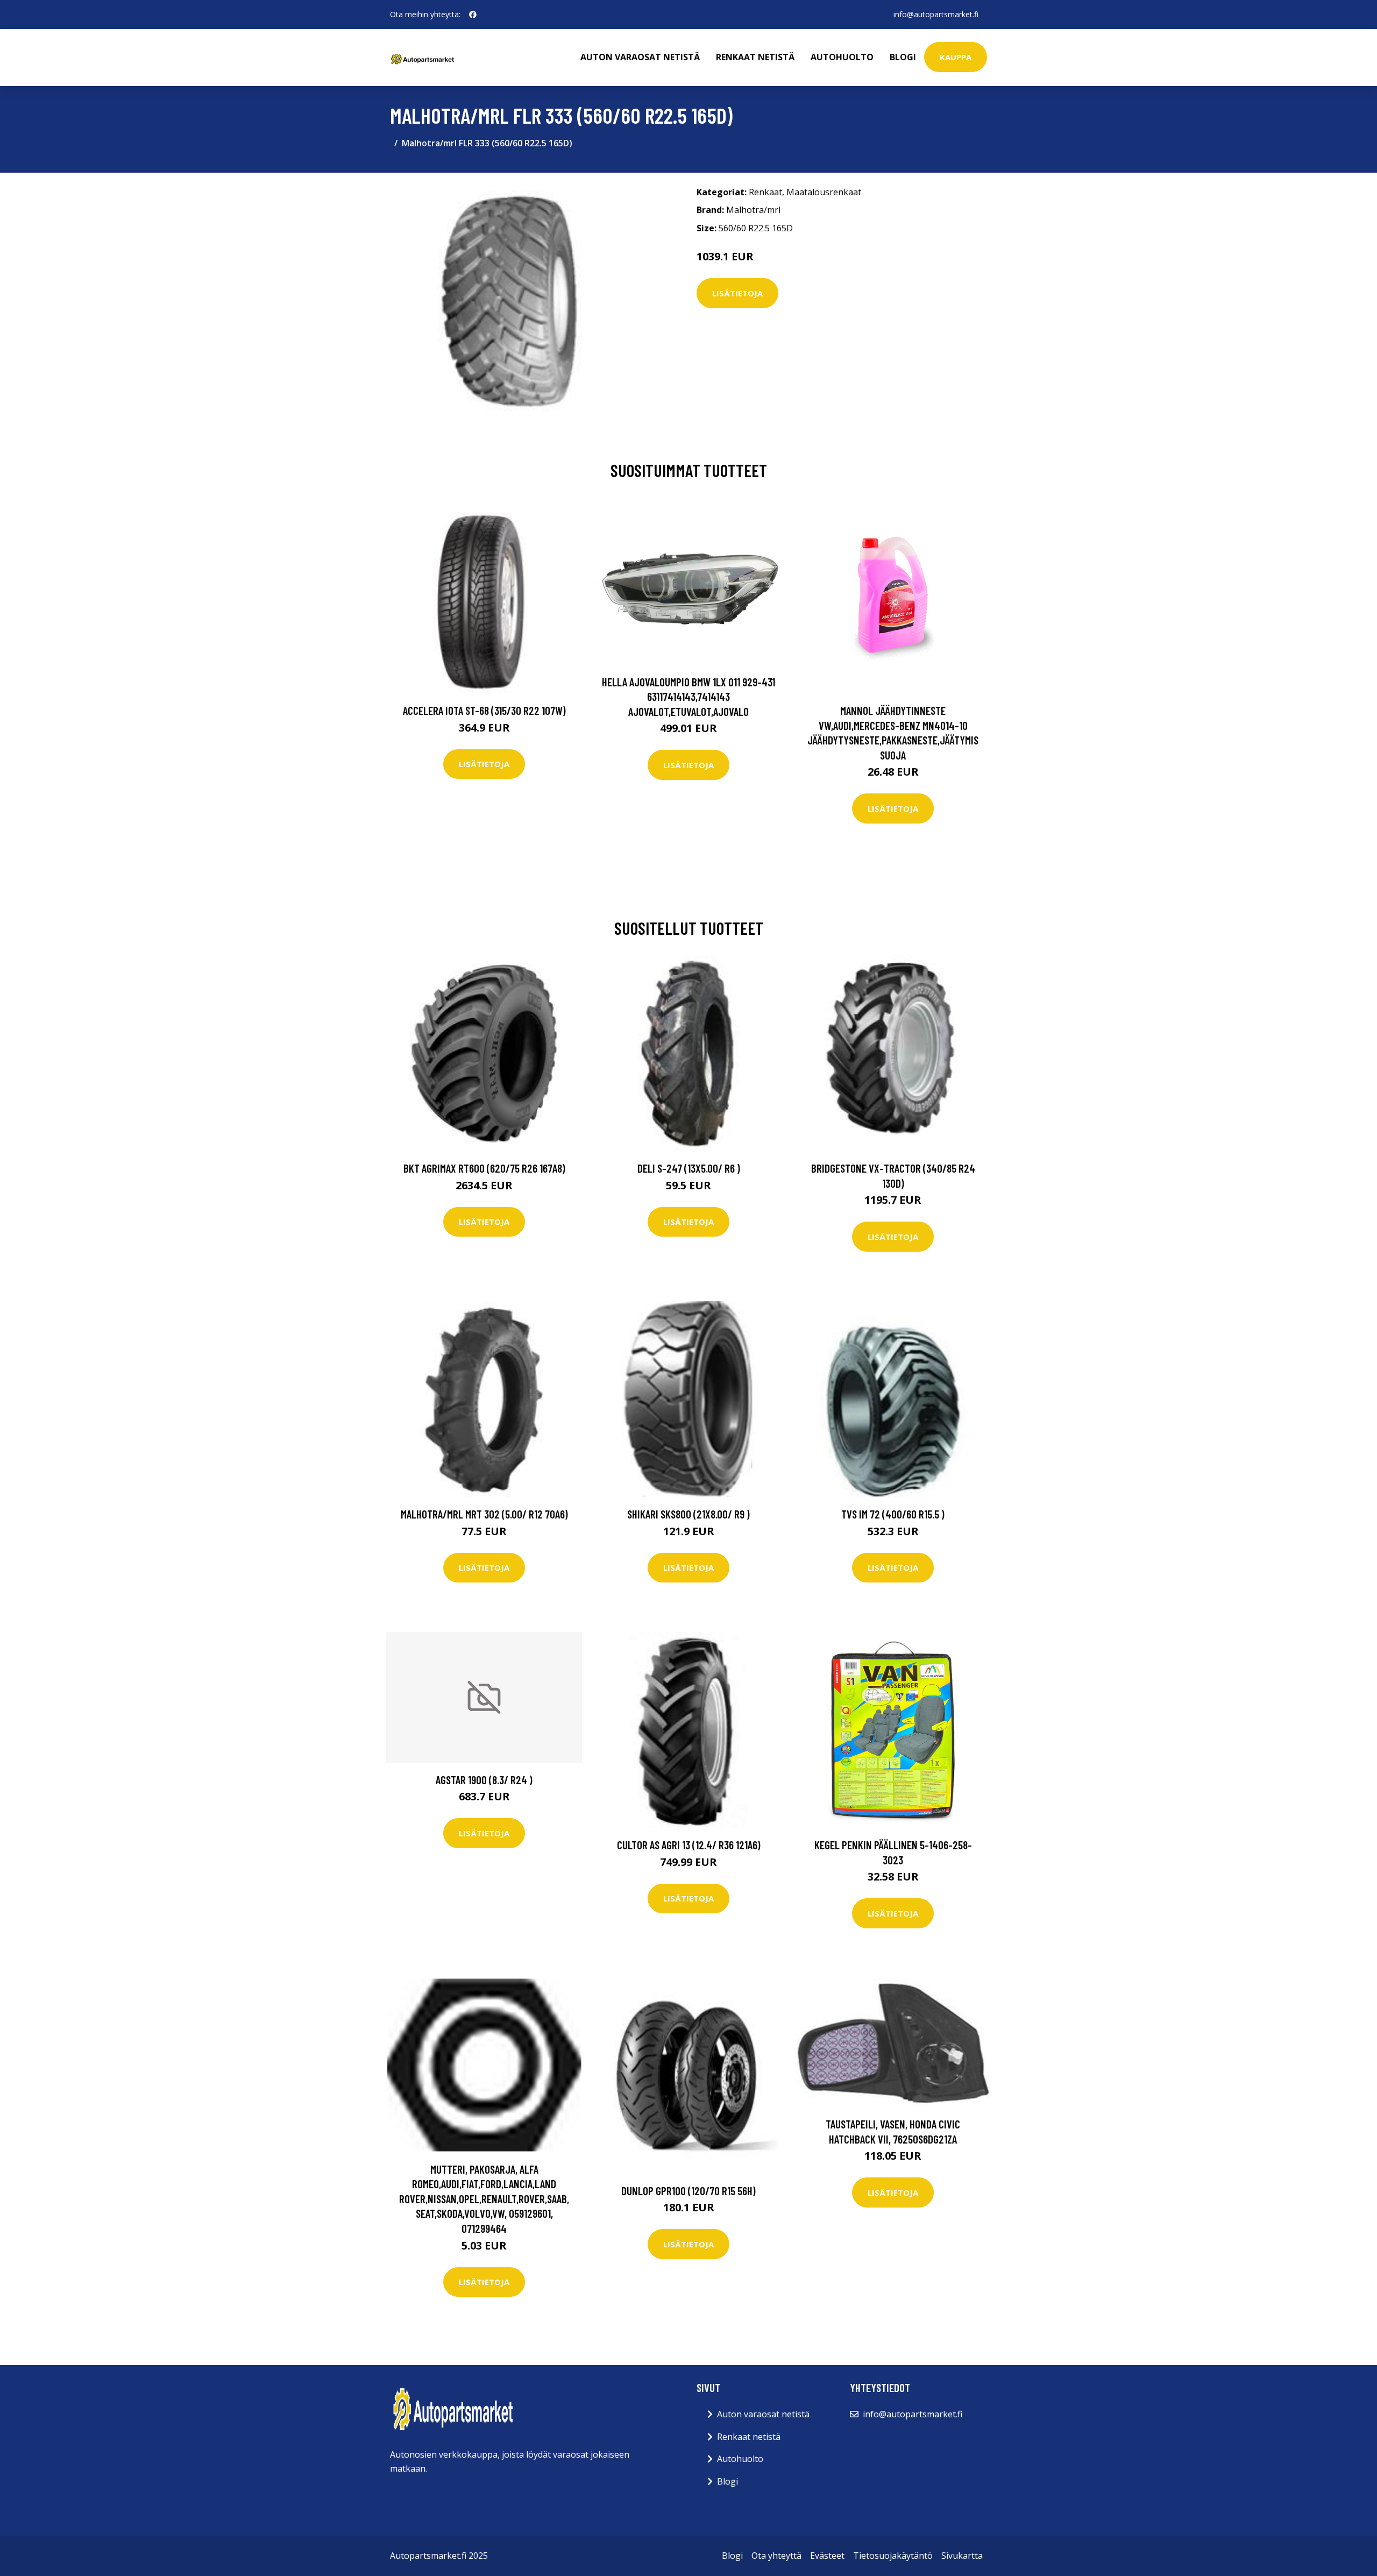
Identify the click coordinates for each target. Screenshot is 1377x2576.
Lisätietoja (737, 293)
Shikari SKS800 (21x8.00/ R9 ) (688, 1514)
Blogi (903, 57)
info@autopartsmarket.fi (936, 14)
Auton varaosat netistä (640, 57)
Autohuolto (842, 57)
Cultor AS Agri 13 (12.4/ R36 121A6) (689, 1845)
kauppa (956, 57)
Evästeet (827, 2556)
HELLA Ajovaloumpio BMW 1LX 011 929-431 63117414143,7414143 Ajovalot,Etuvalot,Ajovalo (688, 697)
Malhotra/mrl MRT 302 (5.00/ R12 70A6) (484, 1514)
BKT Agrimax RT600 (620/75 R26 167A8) (484, 1168)
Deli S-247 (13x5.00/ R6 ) (689, 1168)
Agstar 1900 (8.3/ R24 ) (484, 1780)
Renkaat (765, 192)
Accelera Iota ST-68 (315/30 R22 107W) (484, 710)
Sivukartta (962, 2556)
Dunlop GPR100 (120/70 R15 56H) (688, 2191)
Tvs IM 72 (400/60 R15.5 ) (893, 1514)
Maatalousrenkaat (824, 192)
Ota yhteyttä (776, 2556)
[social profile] (473, 15)
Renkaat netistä (755, 57)
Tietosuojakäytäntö (893, 2556)
